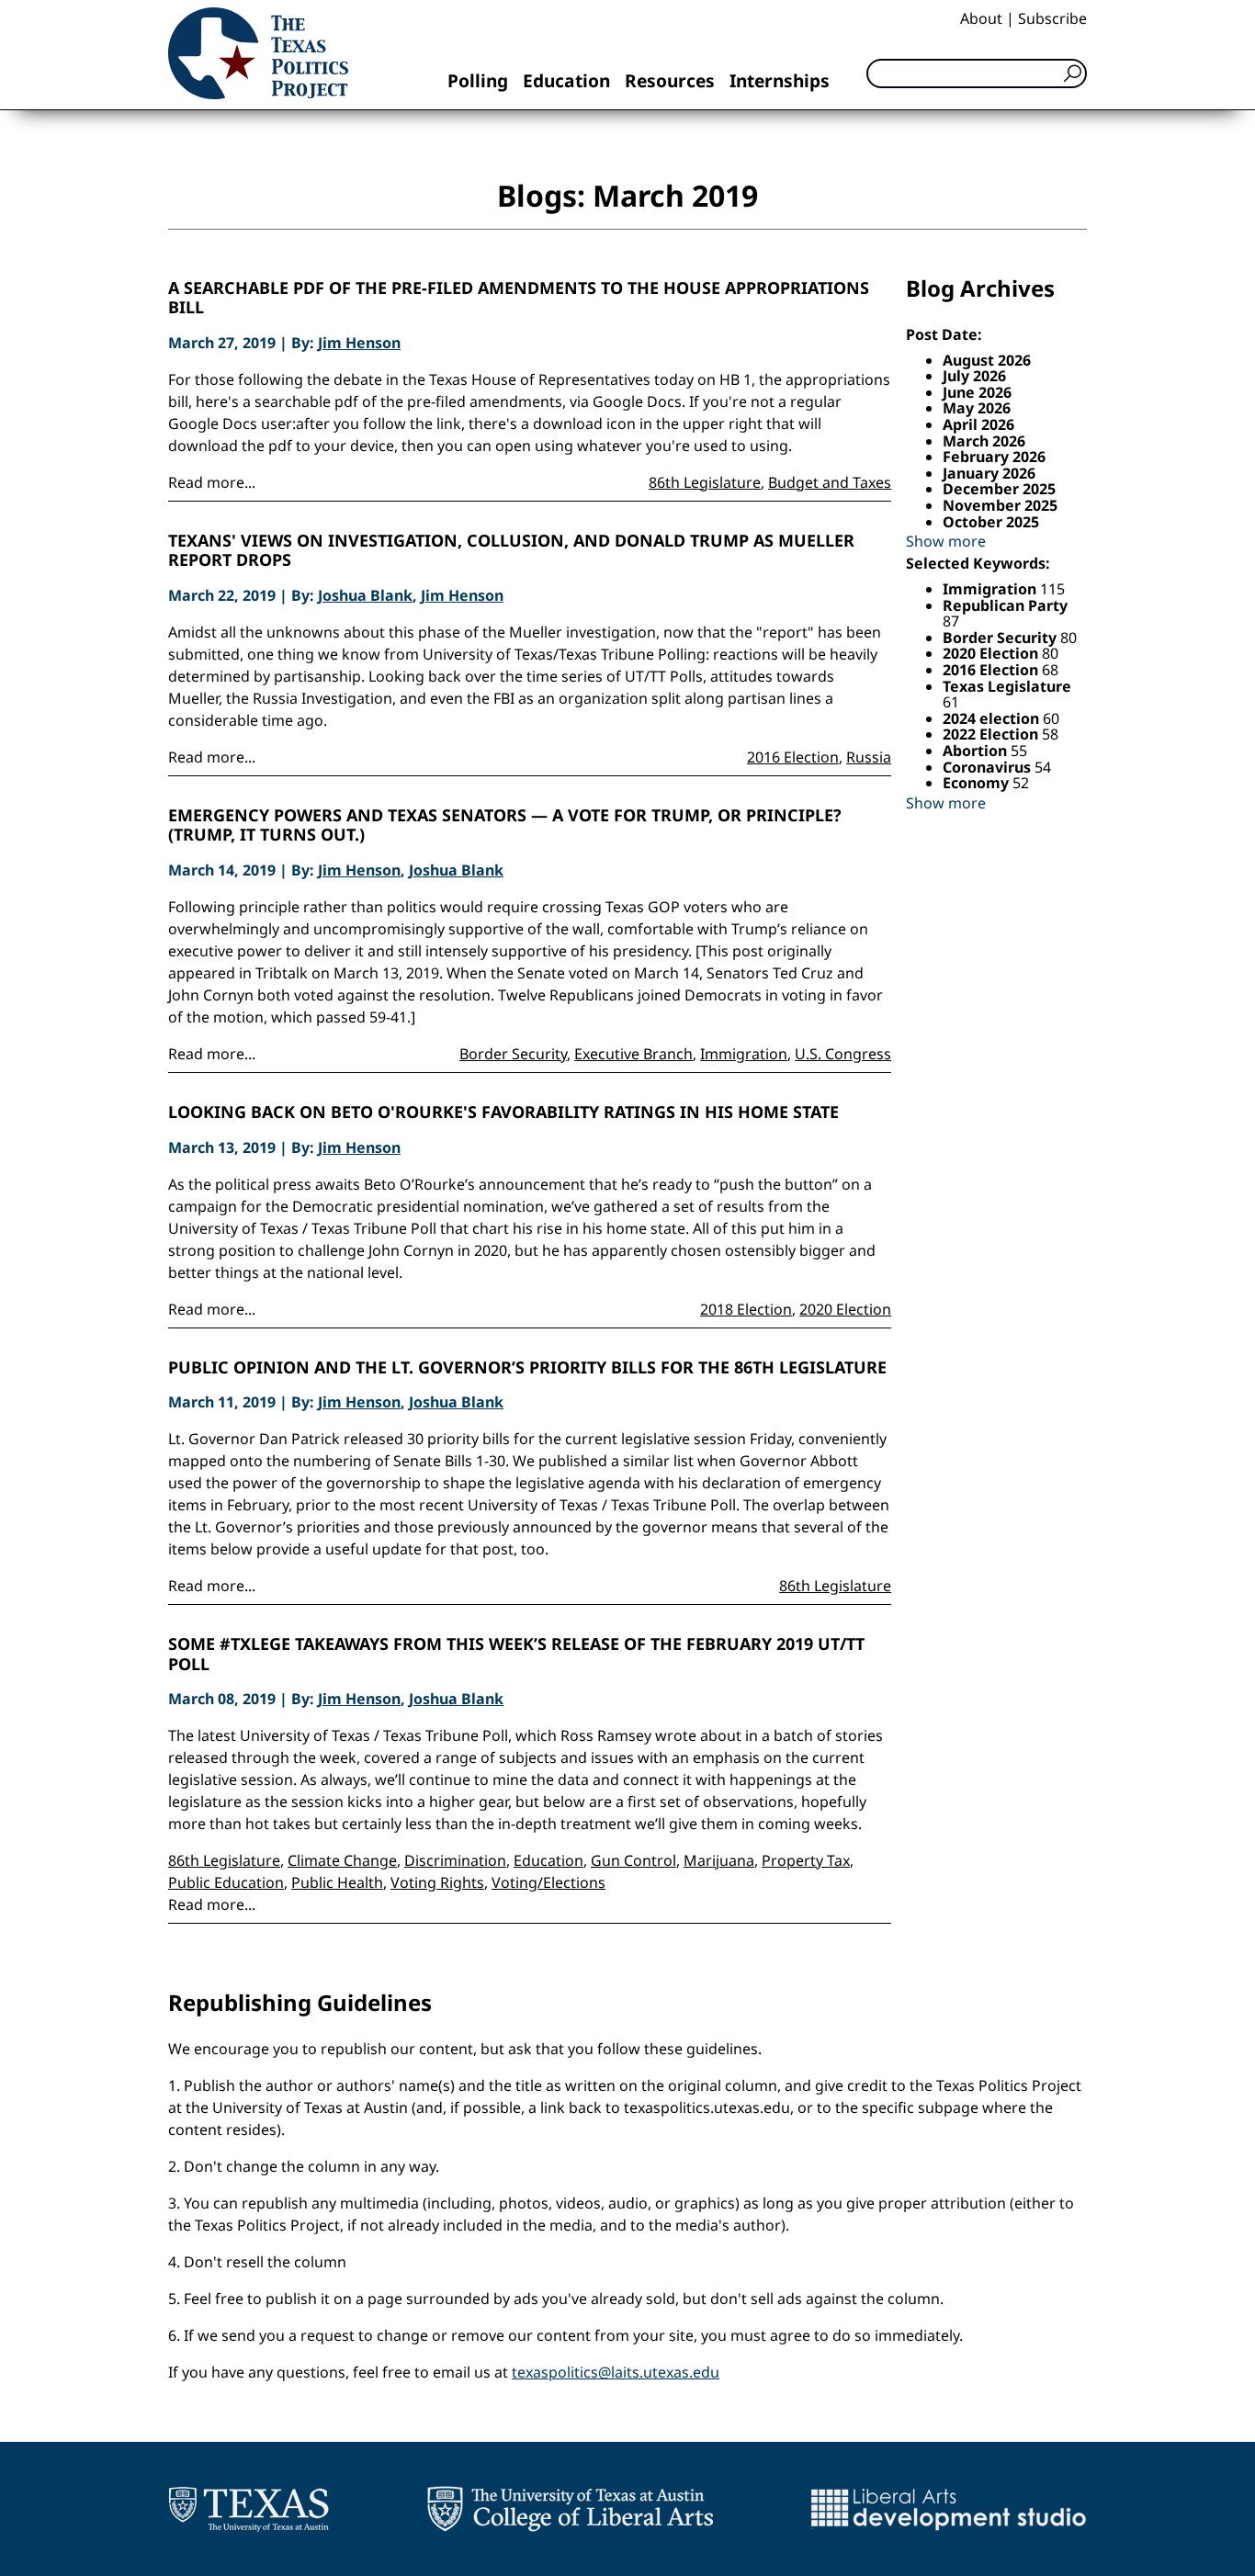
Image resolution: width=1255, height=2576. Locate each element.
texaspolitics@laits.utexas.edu (616, 2372)
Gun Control (633, 1860)
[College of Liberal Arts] (570, 2509)
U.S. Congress (843, 1054)
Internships (780, 80)
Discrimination (455, 1860)
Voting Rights (437, 1882)
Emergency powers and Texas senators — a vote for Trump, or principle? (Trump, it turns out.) (505, 825)
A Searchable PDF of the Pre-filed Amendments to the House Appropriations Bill (519, 298)
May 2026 (977, 408)
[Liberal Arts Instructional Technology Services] (949, 2509)
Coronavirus (989, 767)
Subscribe (1052, 18)
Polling (478, 80)
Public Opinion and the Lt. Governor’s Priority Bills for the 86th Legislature (527, 1368)
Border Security (513, 1054)
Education (566, 80)
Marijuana (719, 1860)
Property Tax (806, 1860)
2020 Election (845, 1309)
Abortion (977, 751)
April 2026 (978, 424)
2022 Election (992, 734)
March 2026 (984, 441)
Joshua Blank (365, 595)
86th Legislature (705, 482)
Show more (946, 541)
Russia (869, 757)
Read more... (212, 482)
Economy (978, 783)
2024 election (993, 718)
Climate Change (342, 1860)
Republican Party (1005, 605)
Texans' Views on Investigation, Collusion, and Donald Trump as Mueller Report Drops (511, 551)
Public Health (337, 1882)
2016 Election (793, 757)
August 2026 (987, 360)
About (981, 18)
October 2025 (991, 522)
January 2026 (989, 473)
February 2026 (994, 457)
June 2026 (977, 392)
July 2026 (974, 376)
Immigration (744, 1054)
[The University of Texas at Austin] (249, 2509)
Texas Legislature (1007, 686)
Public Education (226, 1882)
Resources (670, 80)
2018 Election (746, 1309)
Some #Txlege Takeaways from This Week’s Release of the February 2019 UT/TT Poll (516, 1654)
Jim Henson (359, 343)
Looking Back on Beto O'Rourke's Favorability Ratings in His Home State (503, 1113)
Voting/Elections (548, 1882)
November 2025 (1000, 505)
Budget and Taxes (830, 482)
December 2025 (999, 489)
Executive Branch (633, 1054)
